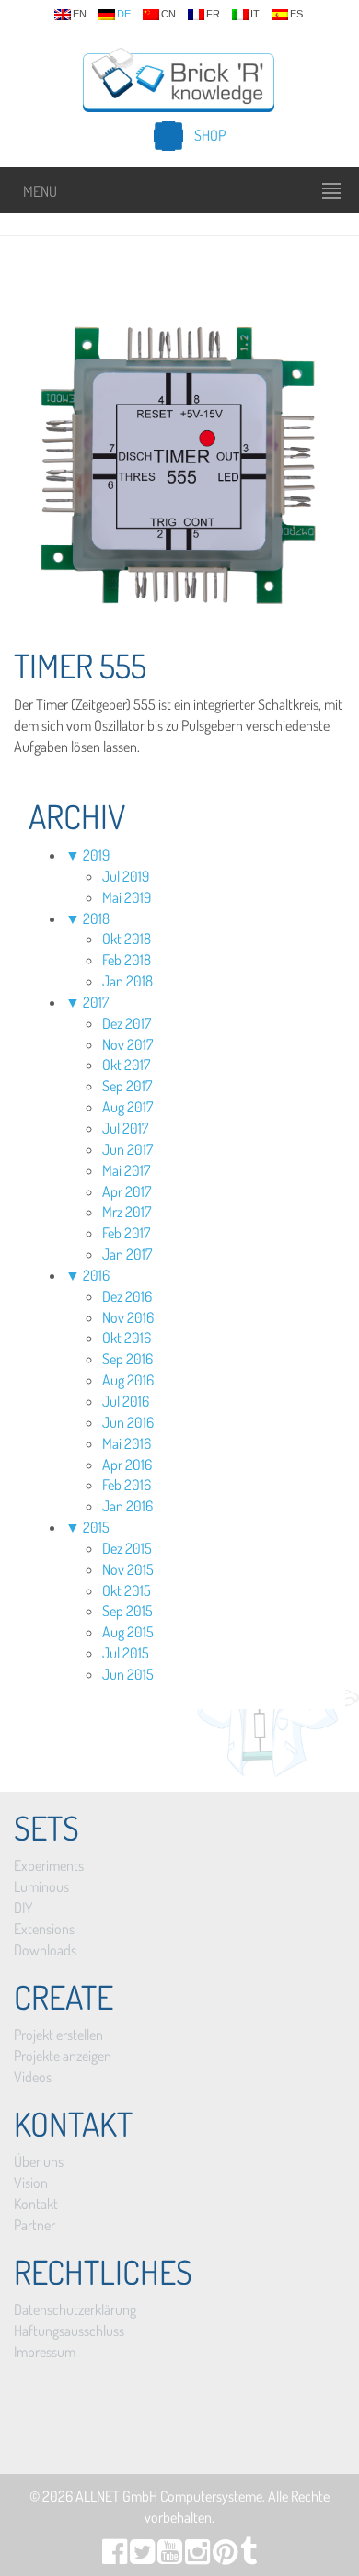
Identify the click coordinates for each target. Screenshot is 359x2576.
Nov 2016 (128, 1317)
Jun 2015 (128, 1674)
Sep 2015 (127, 1611)
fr (213, 14)
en (80, 14)
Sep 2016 (127, 1359)
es (296, 14)
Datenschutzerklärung (75, 2309)
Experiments (49, 1865)
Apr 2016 (127, 1465)
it (255, 14)
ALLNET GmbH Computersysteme (169, 2496)
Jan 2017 (127, 1254)
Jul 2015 (126, 1653)
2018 (96, 918)
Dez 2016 (127, 1296)
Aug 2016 (128, 1380)
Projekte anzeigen (63, 2056)
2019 (96, 855)
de (124, 14)
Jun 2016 (128, 1422)
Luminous (41, 1886)
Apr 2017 (127, 1191)
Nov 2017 (127, 1044)
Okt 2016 (127, 1338)
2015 (96, 1527)
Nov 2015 (128, 1569)
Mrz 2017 (127, 1212)
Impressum (45, 2352)
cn (168, 14)
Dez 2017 (127, 1023)
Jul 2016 (126, 1401)
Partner (35, 2225)
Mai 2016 (127, 1443)
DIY (23, 1908)
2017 (96, 1002)
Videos (33, 2077)
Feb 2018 (127, 960)
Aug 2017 (127, 1107)
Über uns (39, 2161)
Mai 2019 (127, 897)
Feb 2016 (127, 1485)
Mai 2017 (126, 1170)
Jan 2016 (127, 1506)
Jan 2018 (127, 981)
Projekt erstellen (58, 2035)
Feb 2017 (126, 1233)
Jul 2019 (126, 876)
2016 (96, 1275)
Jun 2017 (127, 1149)
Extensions (44, 1929)
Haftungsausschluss (69, 2331)
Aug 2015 (128, 1632)
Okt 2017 (126, 1065)
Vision (31, 2183)
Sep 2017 (127, 1086)
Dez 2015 (127, 1548)
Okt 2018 (127, 939)
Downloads (45, 1950)
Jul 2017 (125, 1128)
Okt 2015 (127, 1590)
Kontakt (36, 2204)
